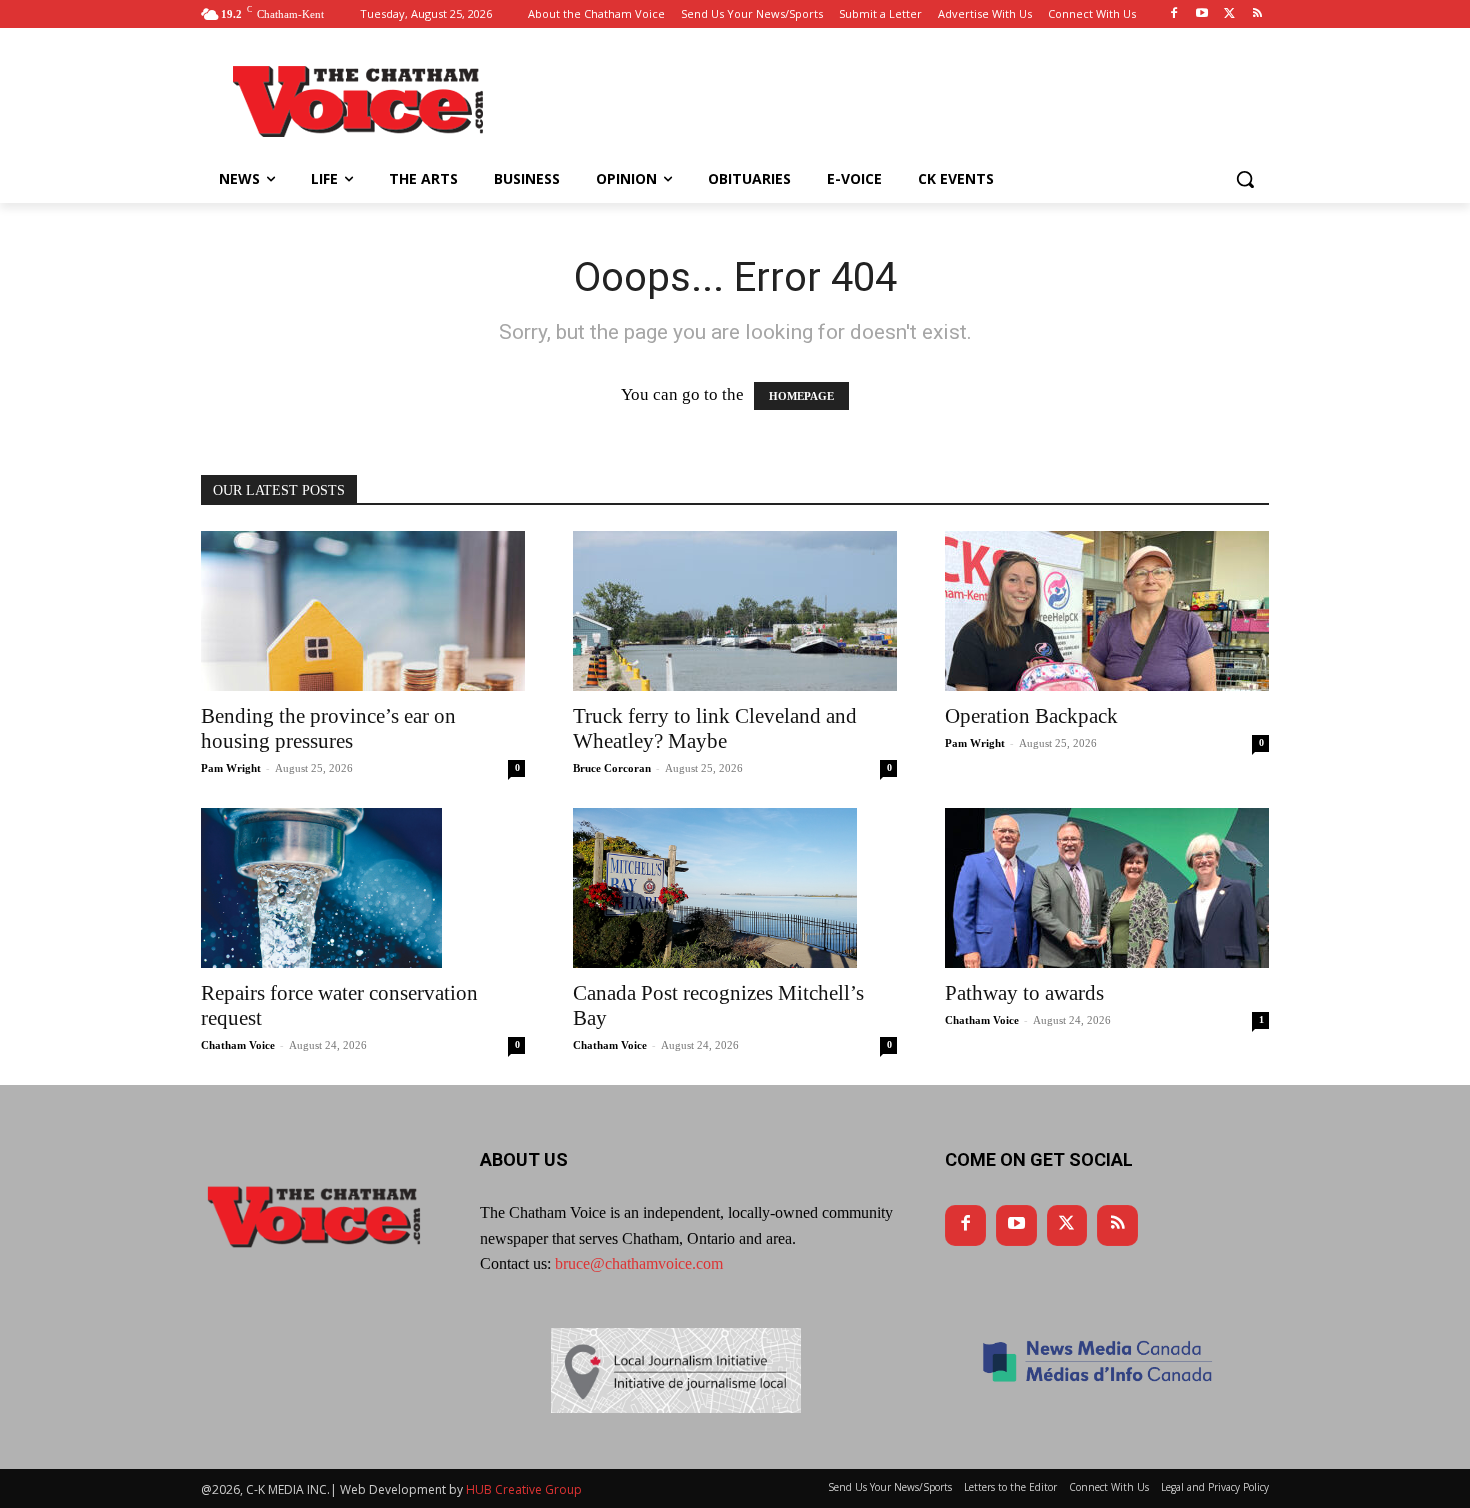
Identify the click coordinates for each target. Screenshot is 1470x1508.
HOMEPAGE (801, 396)
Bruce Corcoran (612, 768)
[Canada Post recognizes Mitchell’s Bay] (735, 888)
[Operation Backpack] (1107, 611)
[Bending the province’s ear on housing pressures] (363, 611)
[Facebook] (1174, 14)
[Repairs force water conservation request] (363, 888)
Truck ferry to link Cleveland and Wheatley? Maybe (715, 728)
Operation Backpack (1031, 716)
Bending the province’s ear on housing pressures (328, 728)
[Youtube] (1202, 14)
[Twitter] (1229, 14)
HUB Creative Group (524, 1489)
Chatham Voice (238, 1045)
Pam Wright (231, 768)
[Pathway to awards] (1107, 888)
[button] (1245, 179)
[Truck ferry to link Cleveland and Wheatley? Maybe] (735, 611)
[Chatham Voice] (361, 101)
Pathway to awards (1024, 993)
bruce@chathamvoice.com (639, 1263)
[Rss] (1257, 14)
